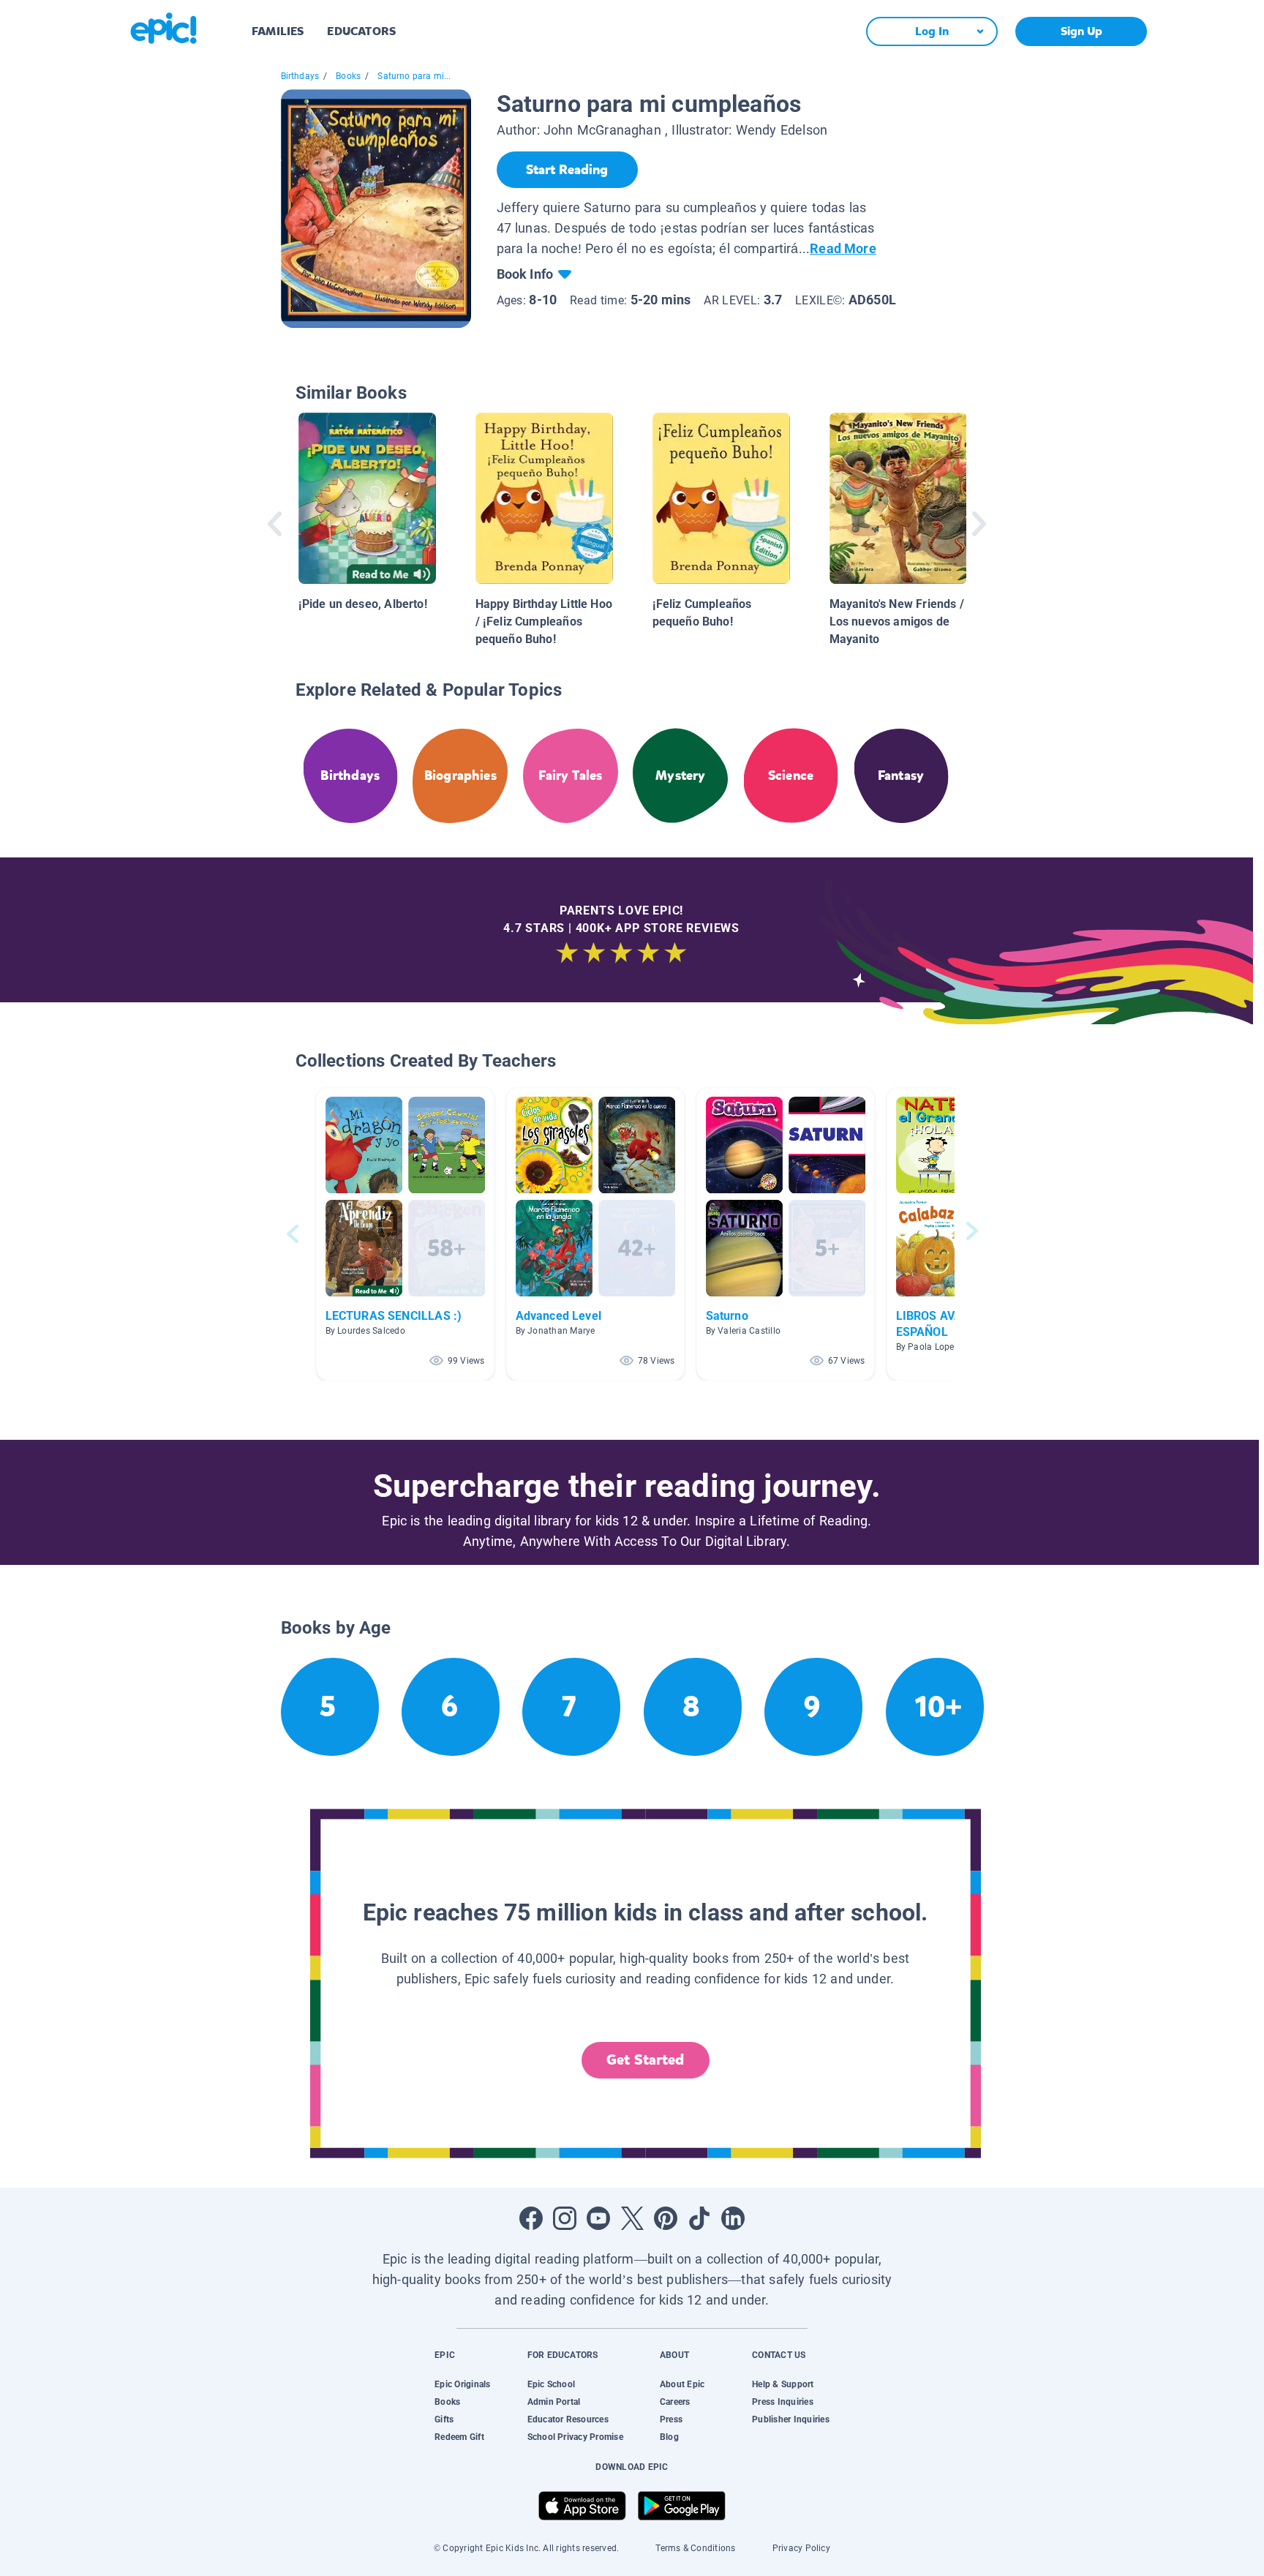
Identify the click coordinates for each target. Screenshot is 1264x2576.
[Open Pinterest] (666, 2218)
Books (348, 76)
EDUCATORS (361, 31)
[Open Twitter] (632, 2218)
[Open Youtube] (598, 2218)
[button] (405, 1234)
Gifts (444, 2419)
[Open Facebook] (531, 2218)
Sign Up (1081, 31)
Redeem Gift (459, 2437)
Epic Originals (462, 2384)
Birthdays (300, 76)
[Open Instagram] (565, 2218)
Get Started (645, 2060)
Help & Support (783, 2384)
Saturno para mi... (414, 76)
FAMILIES (278, 31)
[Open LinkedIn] (733, 2218)
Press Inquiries (783, 2402)
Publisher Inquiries (791, 2419)
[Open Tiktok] (699, 2218)
